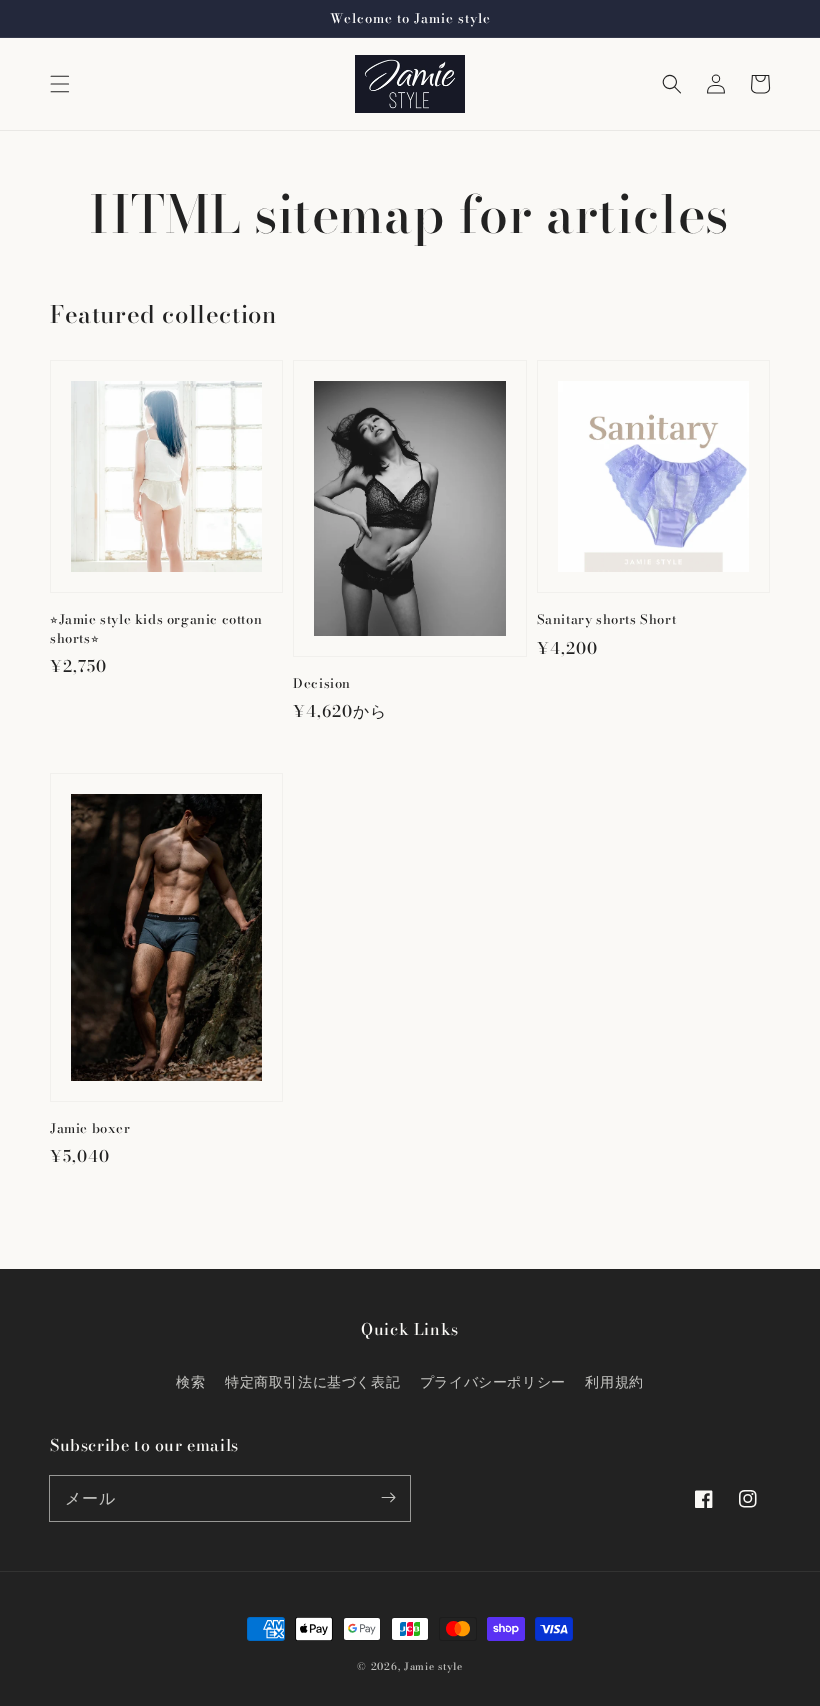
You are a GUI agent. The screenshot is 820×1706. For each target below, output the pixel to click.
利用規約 (614, 1382)
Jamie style (433, 1666)
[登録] (388, 1498)
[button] (60, 84)
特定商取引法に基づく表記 (312, 1382)
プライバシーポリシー (493, 1382)
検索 (190, 1382)
